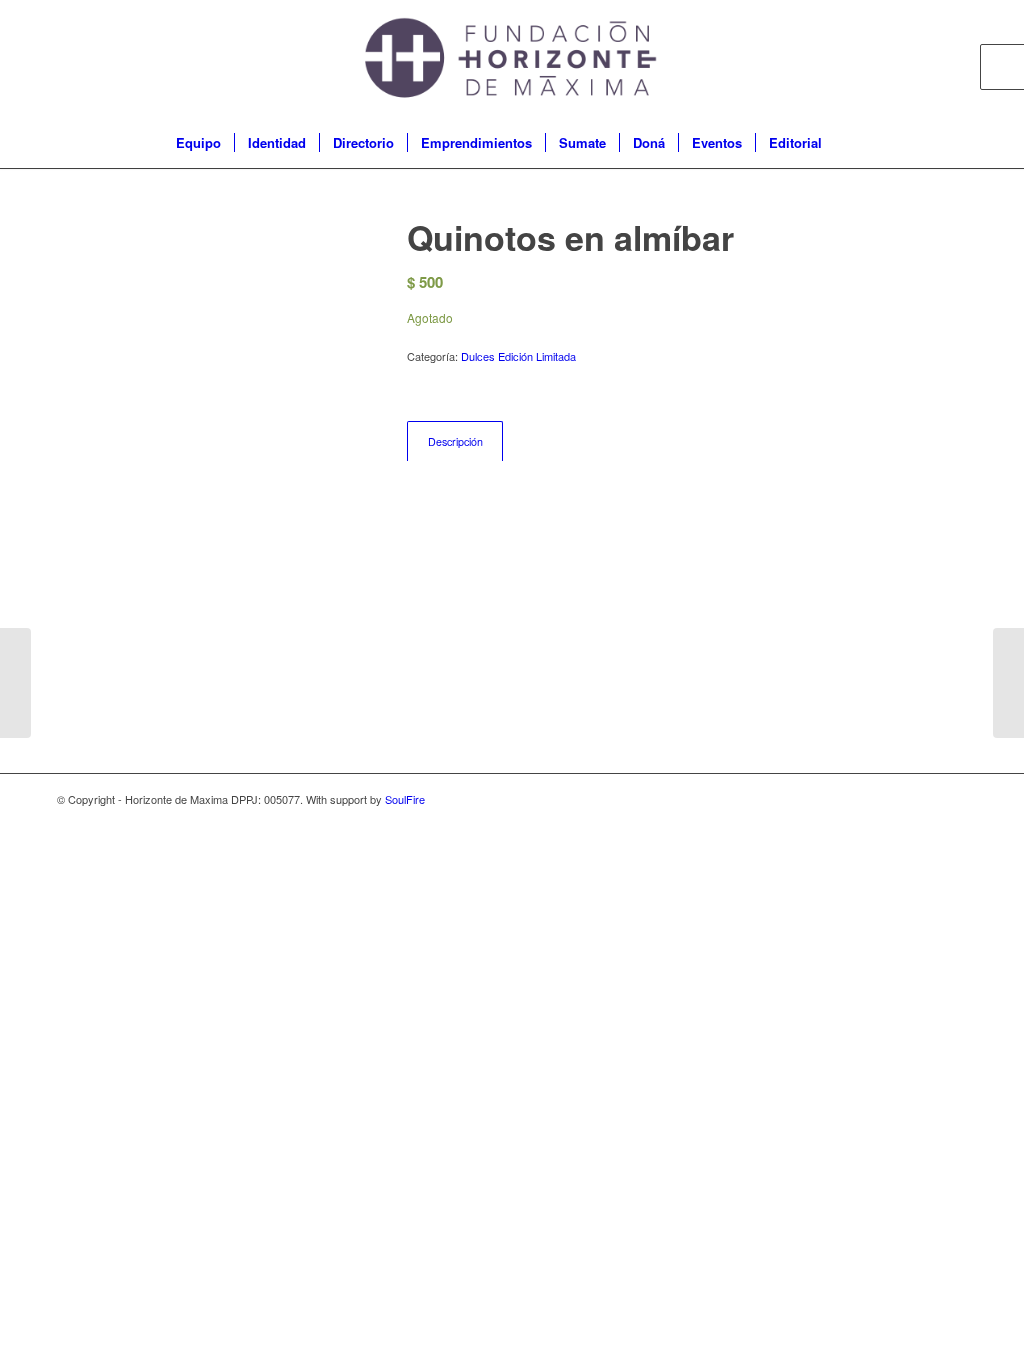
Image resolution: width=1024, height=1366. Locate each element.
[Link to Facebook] (892, 59)
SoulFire (405, 799)
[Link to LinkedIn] (952, 59)
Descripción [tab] (455, 441)
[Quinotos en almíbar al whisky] (1008, 683)
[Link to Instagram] (922, 59)
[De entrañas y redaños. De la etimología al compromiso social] (15, 683)
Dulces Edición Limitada (518, 356)
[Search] (848, 143)
